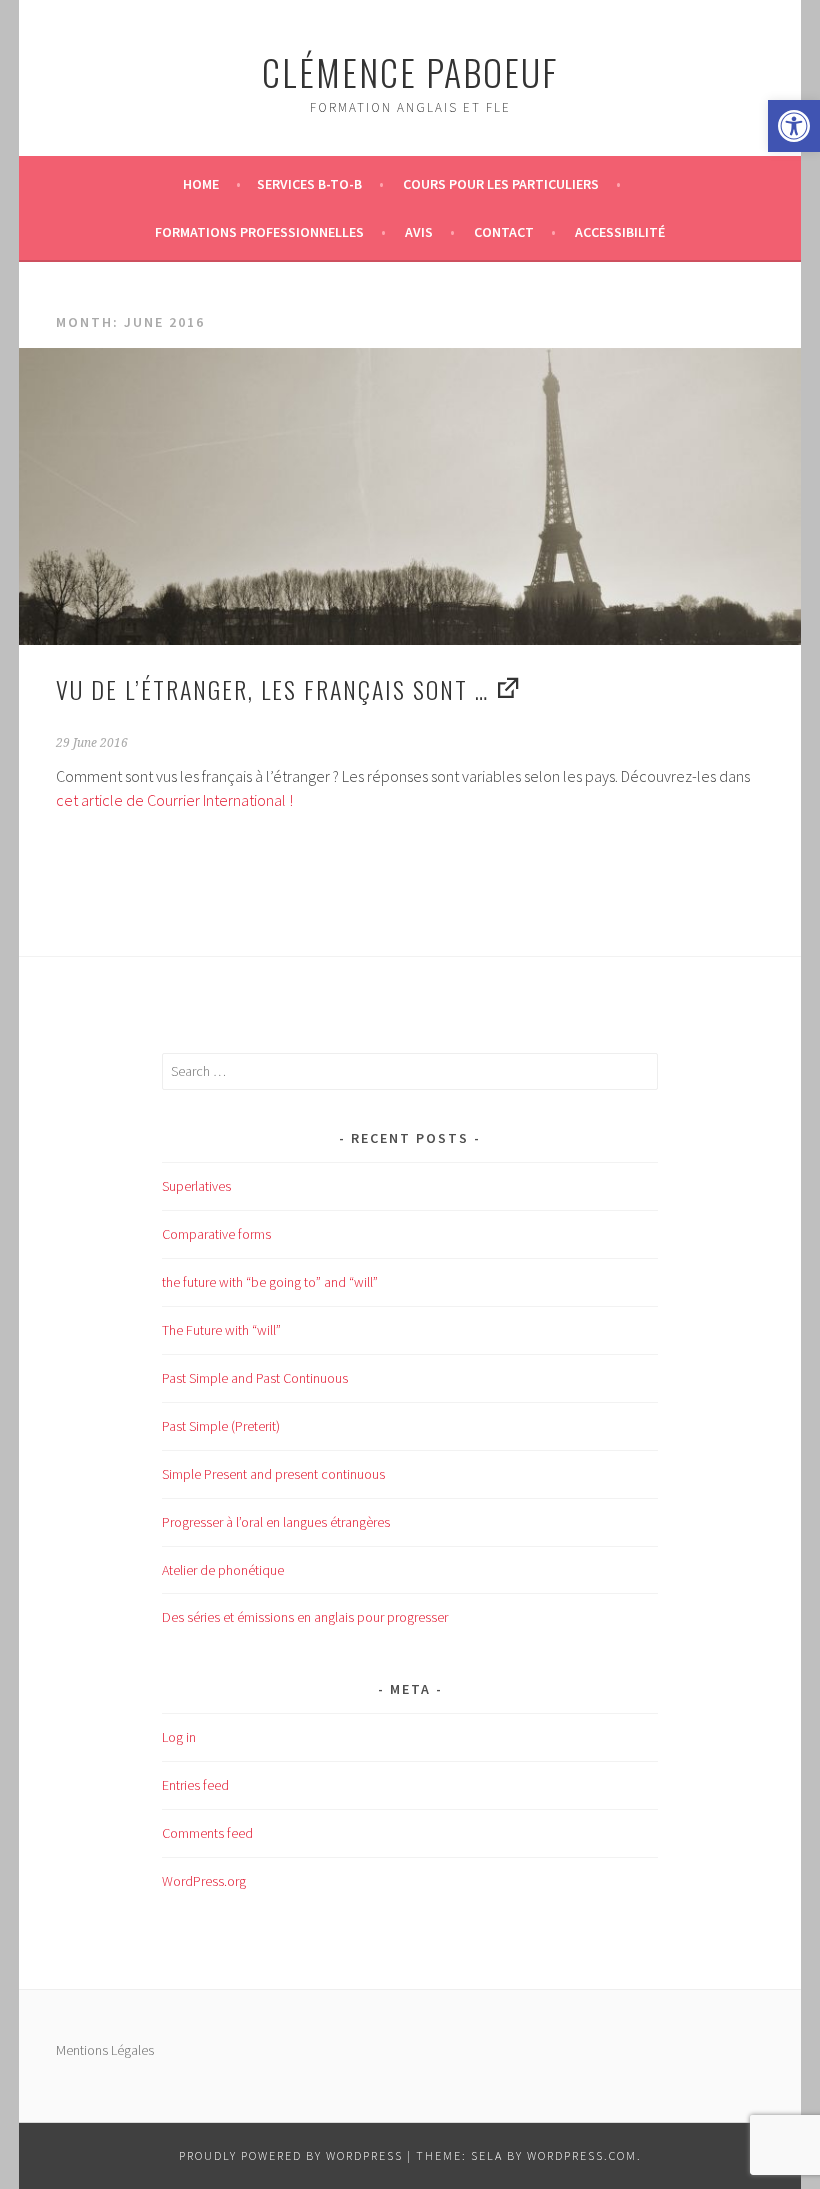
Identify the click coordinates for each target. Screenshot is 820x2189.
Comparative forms (216, 1234)
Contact (504, 232)
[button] (794, 126)
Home (201, 184)
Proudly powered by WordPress (291, 2155)
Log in (179, 1737)
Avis (419, 232)
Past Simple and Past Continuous (255, 1378)
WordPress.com (582, 2155)
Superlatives (196, 1186)
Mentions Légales (105, 2050)
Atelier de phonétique (223, 1570)
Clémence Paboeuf (410, 71)
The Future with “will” (221, 1330)
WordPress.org (204, 1881)
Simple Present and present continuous (273, 1474)
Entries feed (195, 1785)
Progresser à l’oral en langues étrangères (276, 1522)
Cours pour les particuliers (501, 184)
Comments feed (207, 1833)
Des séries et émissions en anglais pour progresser (305, 1617)
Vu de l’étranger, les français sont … (272, 689)
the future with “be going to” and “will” (270, 1282)
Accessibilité (620, 232)
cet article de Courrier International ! (174, 800)
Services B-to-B (309, 184)
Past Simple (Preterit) (221, 1426)
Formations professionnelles (259, 232)
